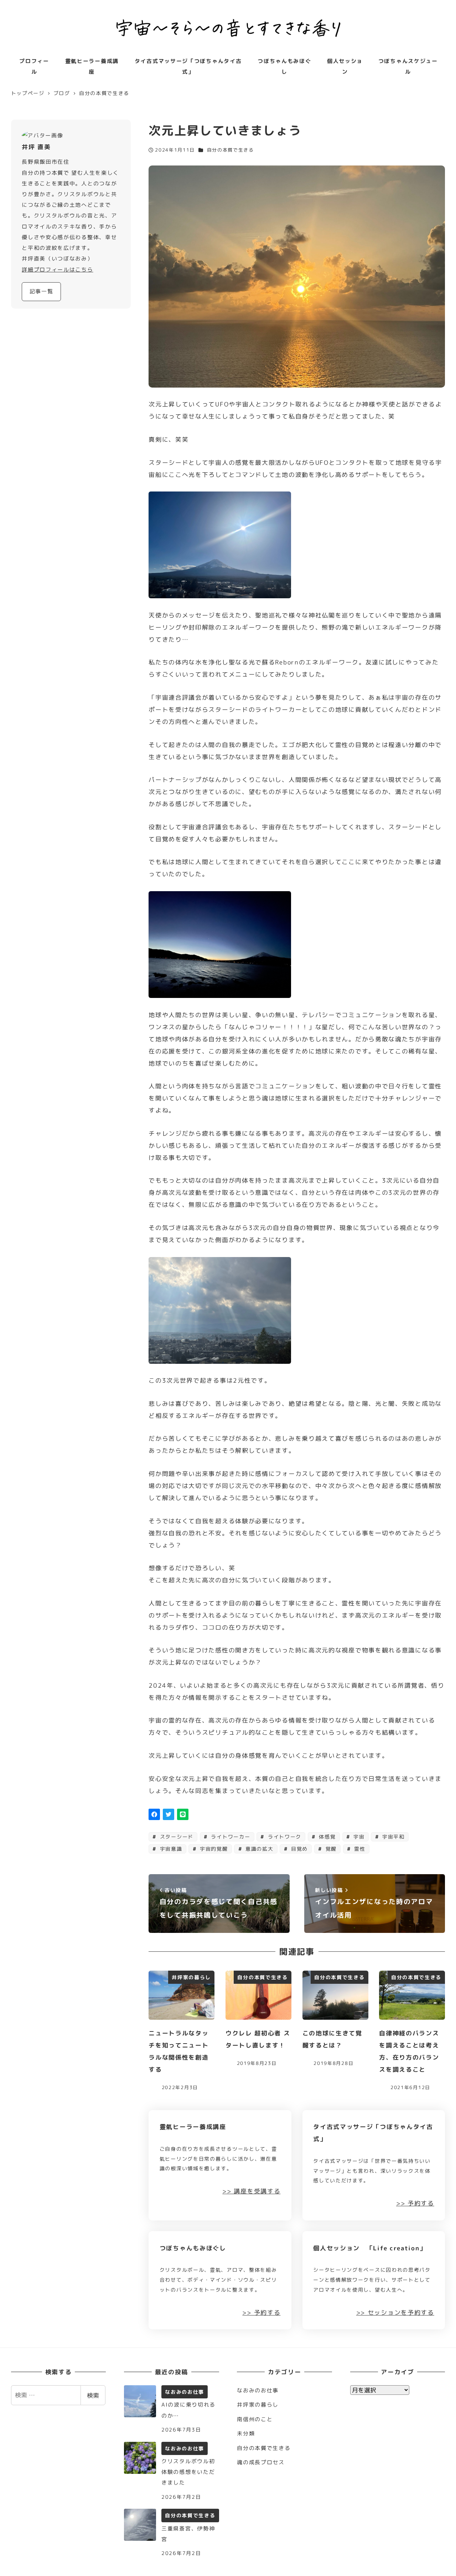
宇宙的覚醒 (213, 1849)
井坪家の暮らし (258, 2405)
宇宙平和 (392, 1837)
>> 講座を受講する (251, 2191)
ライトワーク (284, 1837)
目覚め (298, 1849)
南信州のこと (255, 2419)
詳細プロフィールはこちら (57, 270)
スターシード (176, 1837)
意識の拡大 (258, 1849)
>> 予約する (415, 2203)
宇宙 (358, 1837)
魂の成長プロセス (261, 2462)
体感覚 (327, 1837)
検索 (93, 2395)
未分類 (246, 2433)
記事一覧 (42, 291)
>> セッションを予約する (395, 2312)
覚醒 (330, 1849)
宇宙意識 (170, 1849)
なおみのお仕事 (258, 2390)
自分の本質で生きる (230, 150)
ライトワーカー (230, 1837)
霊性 (359, 1849)
